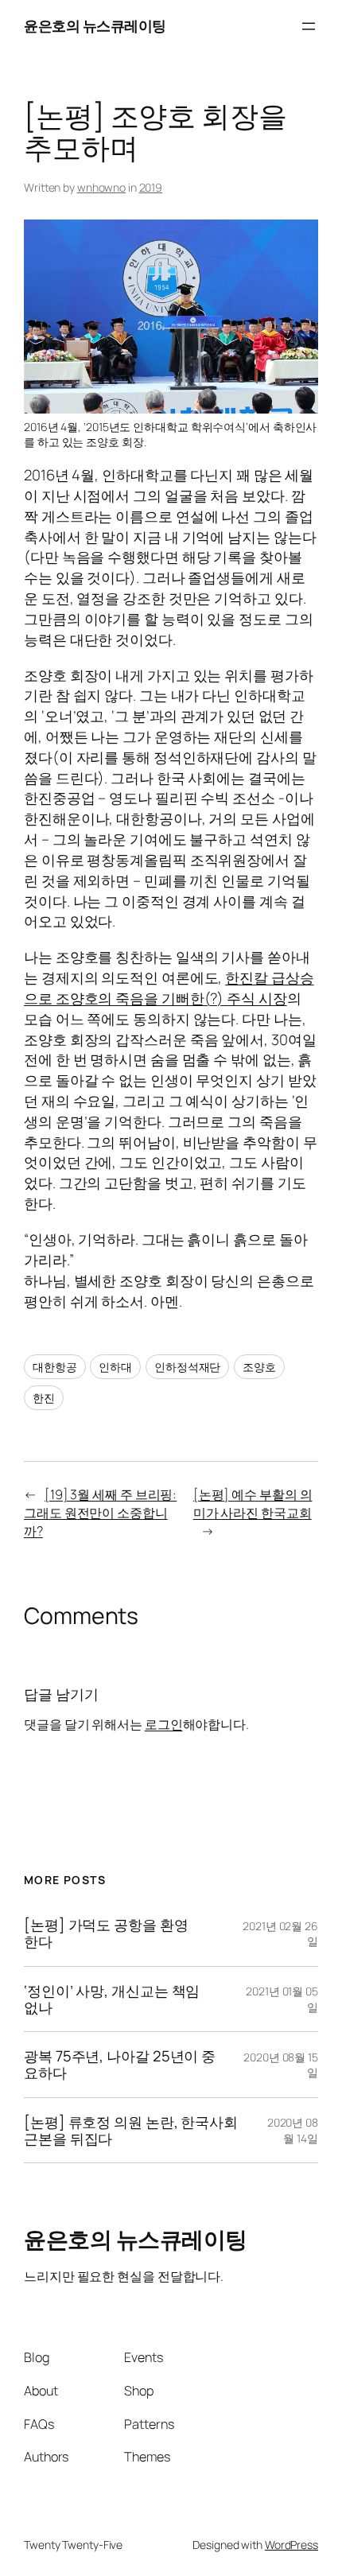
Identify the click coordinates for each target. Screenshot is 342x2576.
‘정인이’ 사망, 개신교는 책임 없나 (112, 1999)
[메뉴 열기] (309, 26)
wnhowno (101, 187)
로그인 (164, 1724)
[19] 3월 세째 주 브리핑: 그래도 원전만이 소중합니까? (100, 1512)
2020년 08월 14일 (293, 2130)
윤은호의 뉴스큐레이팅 (95, 25)
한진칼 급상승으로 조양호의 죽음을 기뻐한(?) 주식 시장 (169, 988)
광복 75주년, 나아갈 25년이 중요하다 (120, 2064)
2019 (151, 187)
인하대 (115, 1367)
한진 (44, 1398)
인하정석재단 (187, 1367)
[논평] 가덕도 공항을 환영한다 (106, 1933)
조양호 (259, 1367)
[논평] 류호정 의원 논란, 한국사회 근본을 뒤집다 (131, 2130)
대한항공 (55, 1367)
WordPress (291, 2545)
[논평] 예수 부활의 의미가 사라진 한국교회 (253, 1504)
